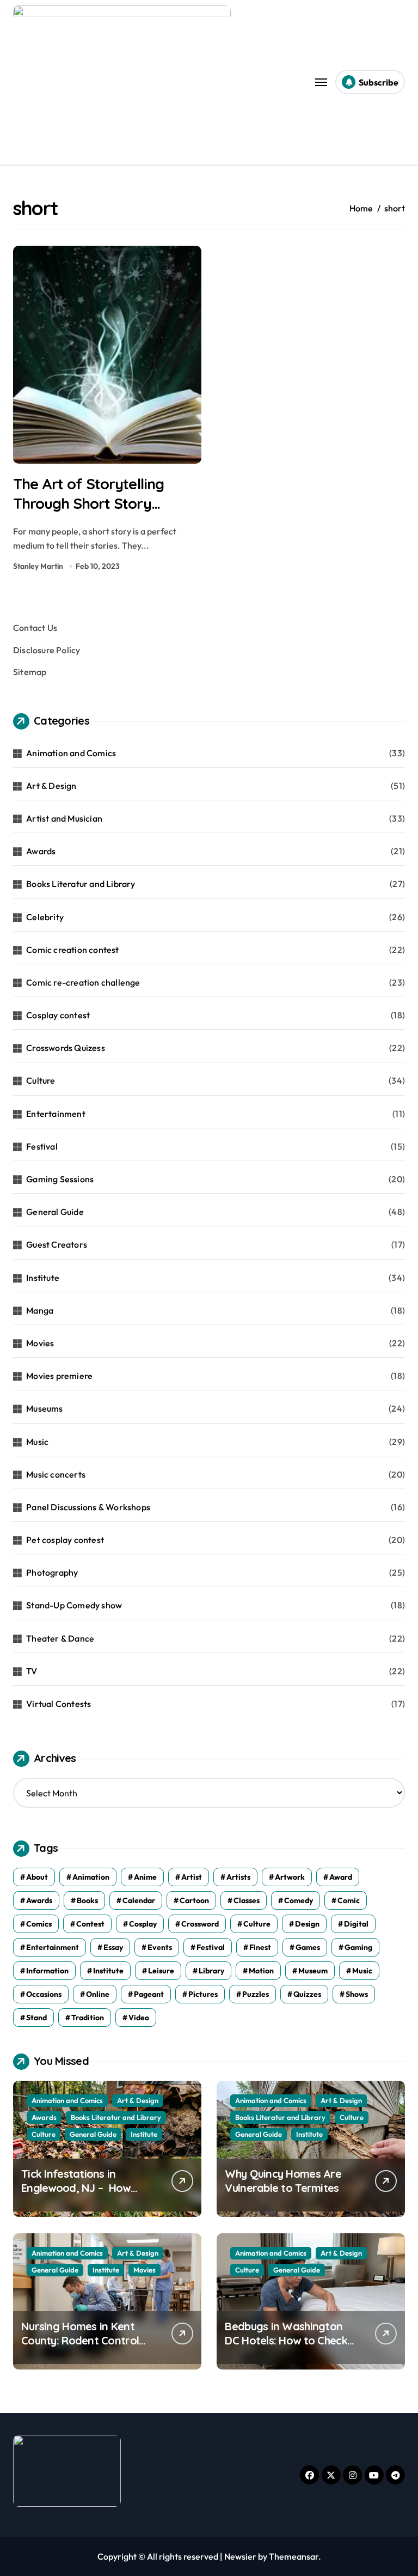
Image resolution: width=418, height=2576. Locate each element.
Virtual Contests (59, 1704)
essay (113, 1947)
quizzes (307, 1994)
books (87, 1900)
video (139, 2018)
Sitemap (30, 672)
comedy (299, 1900)
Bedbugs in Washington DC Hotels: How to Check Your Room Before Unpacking (286, 2347)
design (307, 1924)
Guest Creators (57, 1244)
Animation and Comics (71, 753)
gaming (358, 1947)
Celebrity (45, 917)
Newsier (240, 2556)
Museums (44, 1408)
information (47, 1971)
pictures (203, 1994)
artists (238, 1877)
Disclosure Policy (47, 650)
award (341, 1877)
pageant (149, 1994)
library (211, 1971)
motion (261, 1971)
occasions (44, 1994)
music (362, 1971)
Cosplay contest (58, 1015)
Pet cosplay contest (65, 1540)
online (98, 1994)
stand (36, 2018)
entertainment (53, 1947)
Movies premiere (59, 1376)
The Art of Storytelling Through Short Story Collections (88, 503)
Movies (40, 1343)
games (308, 1947)
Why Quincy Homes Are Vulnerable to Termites (283, 2181)
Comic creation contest (72, 950)
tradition (88, 2018)
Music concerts (56, 1474)
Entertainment (56, 1114)
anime (145, 1877)
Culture (41, 1080)
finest (260, 1947)
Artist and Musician (64, 818)
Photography (52, 1572)
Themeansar (294, 2556)
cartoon (194, 1900)
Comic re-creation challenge (83, 982)
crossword (200, 1924)
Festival (42, 1146)
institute (108, 1971)
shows (357, 1994)
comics (39, 1924)
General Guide (55, 1212)
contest (90, 1924)
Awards (41, 851)
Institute (43, 1278)
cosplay (143, 1924)
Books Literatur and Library (81, 884)
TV (32, 1671)
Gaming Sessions (60, 1179)
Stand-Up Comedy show (74, 1605)
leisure (161, 1971)
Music (37, 1442)
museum (313, 1971)
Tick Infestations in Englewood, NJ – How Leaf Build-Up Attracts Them (78, 2195)
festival (211, 1947)
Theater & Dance (60, 1638)
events (160, 1947)
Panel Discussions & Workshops (88, 1507)
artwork (290, 1877)
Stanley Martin (38, 566)
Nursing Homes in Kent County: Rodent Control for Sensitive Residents (80, 2340)
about (37, 1877)
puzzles (256, 1994)
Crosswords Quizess (66, 1048)
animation (91, 1877)
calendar (139, 1900)
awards (39, 1900)
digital (356, 1924)
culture (257, 1924)
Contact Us (35, 628)
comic (349, 1900)
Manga (40, 1310)
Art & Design (51, 786)
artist (192, 1877)
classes (247, 1900)
